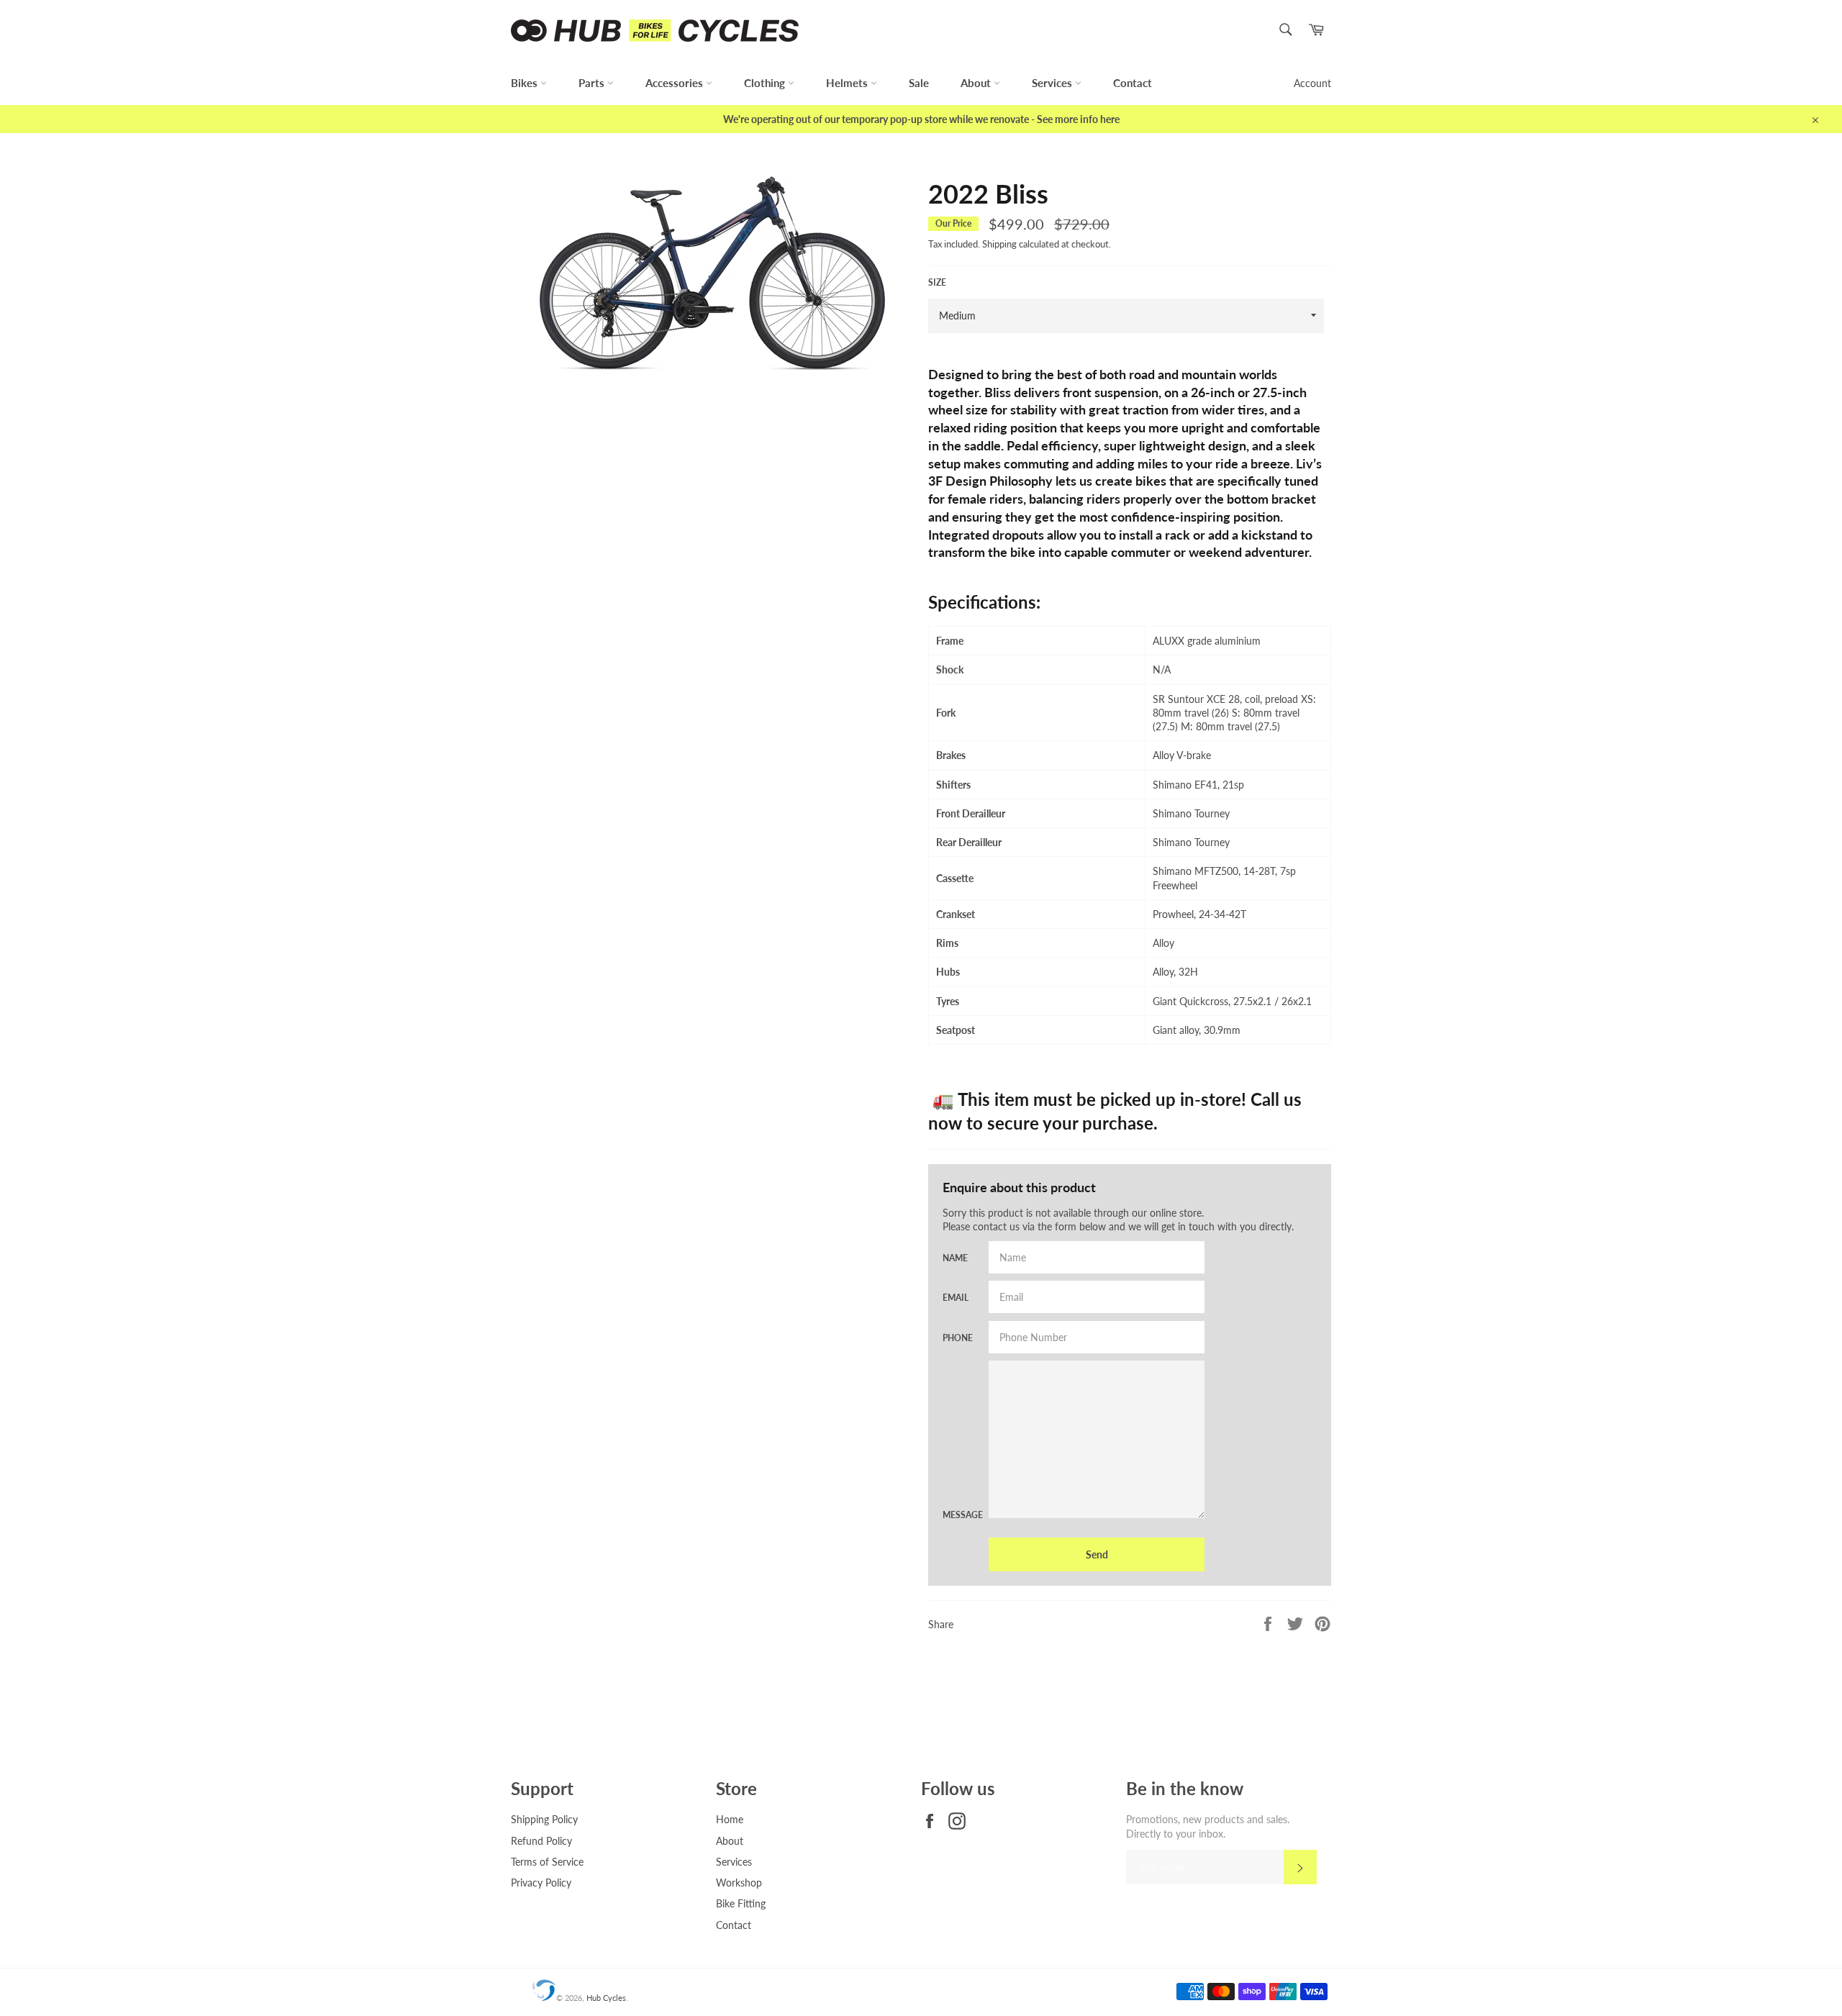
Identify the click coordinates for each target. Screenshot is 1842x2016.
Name (955, 1258)
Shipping (999, 244)
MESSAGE (957, 1515)
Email (956, 1298)
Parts (593, 83)
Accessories (676, 83)
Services (1053, 83)
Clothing (766, 83)
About (977, 83)
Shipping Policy (544, 1819)
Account (1312, 83)
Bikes (526, 83)
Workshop (739, 1883)
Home (730, 1819)
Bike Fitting (741, 1903)
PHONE (957, 1338)
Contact (1133, 83)
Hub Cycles (606, 1998)
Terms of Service (547, 1862)
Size (937, 282)
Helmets (848, 83)
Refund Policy (541, 1841)
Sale (919, 83)
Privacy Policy (541, 1883)
